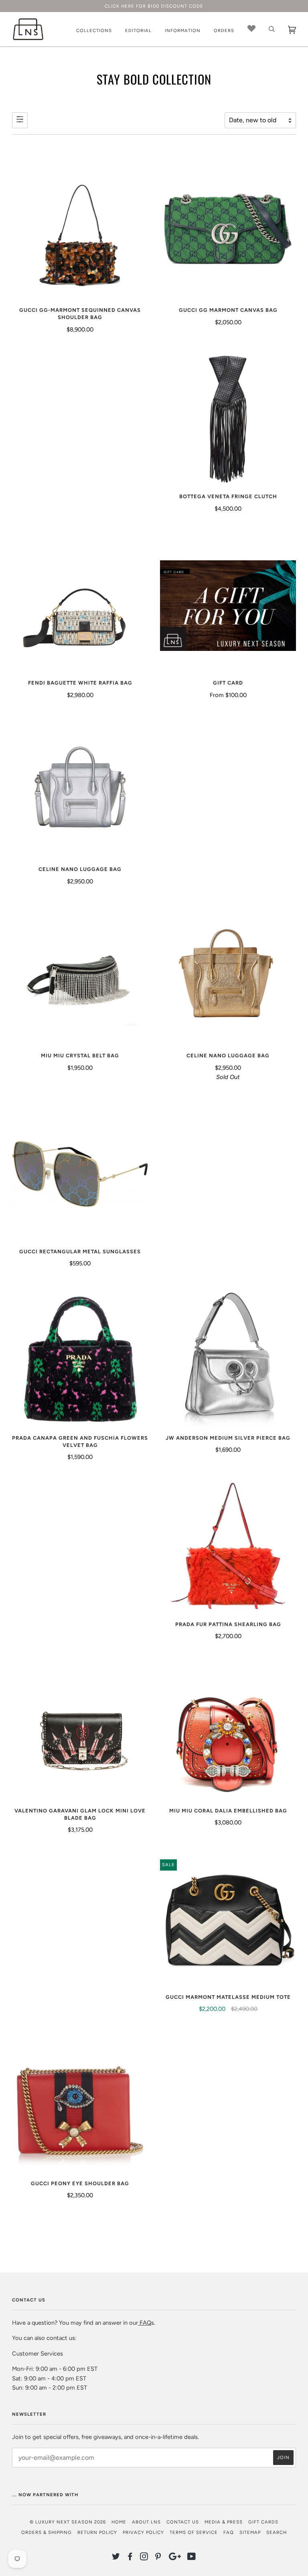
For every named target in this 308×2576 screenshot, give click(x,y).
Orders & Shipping (47, 2532)
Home (119, 2522)
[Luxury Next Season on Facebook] (130, 2558)
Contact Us (183, 2522)
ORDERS (224, 30)
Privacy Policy (143, 2532)
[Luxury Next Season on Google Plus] (175, 2558)
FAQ (145, 2323)
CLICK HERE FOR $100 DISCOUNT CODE (154, 6)
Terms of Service (194, 2532)
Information (183, 30)
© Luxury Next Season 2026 (68, 2522)
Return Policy (97, 2532)
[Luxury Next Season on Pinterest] (158, 2558)
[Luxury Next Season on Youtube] (192, 2558)
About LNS (146, 2522)
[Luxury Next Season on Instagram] (144, 2558)
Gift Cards (263, 2522)
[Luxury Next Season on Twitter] (116, 2558)
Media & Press (224, 2522)
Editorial (138, 30)
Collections (94, 30)
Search (277, 2532)
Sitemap (250, 2532)
